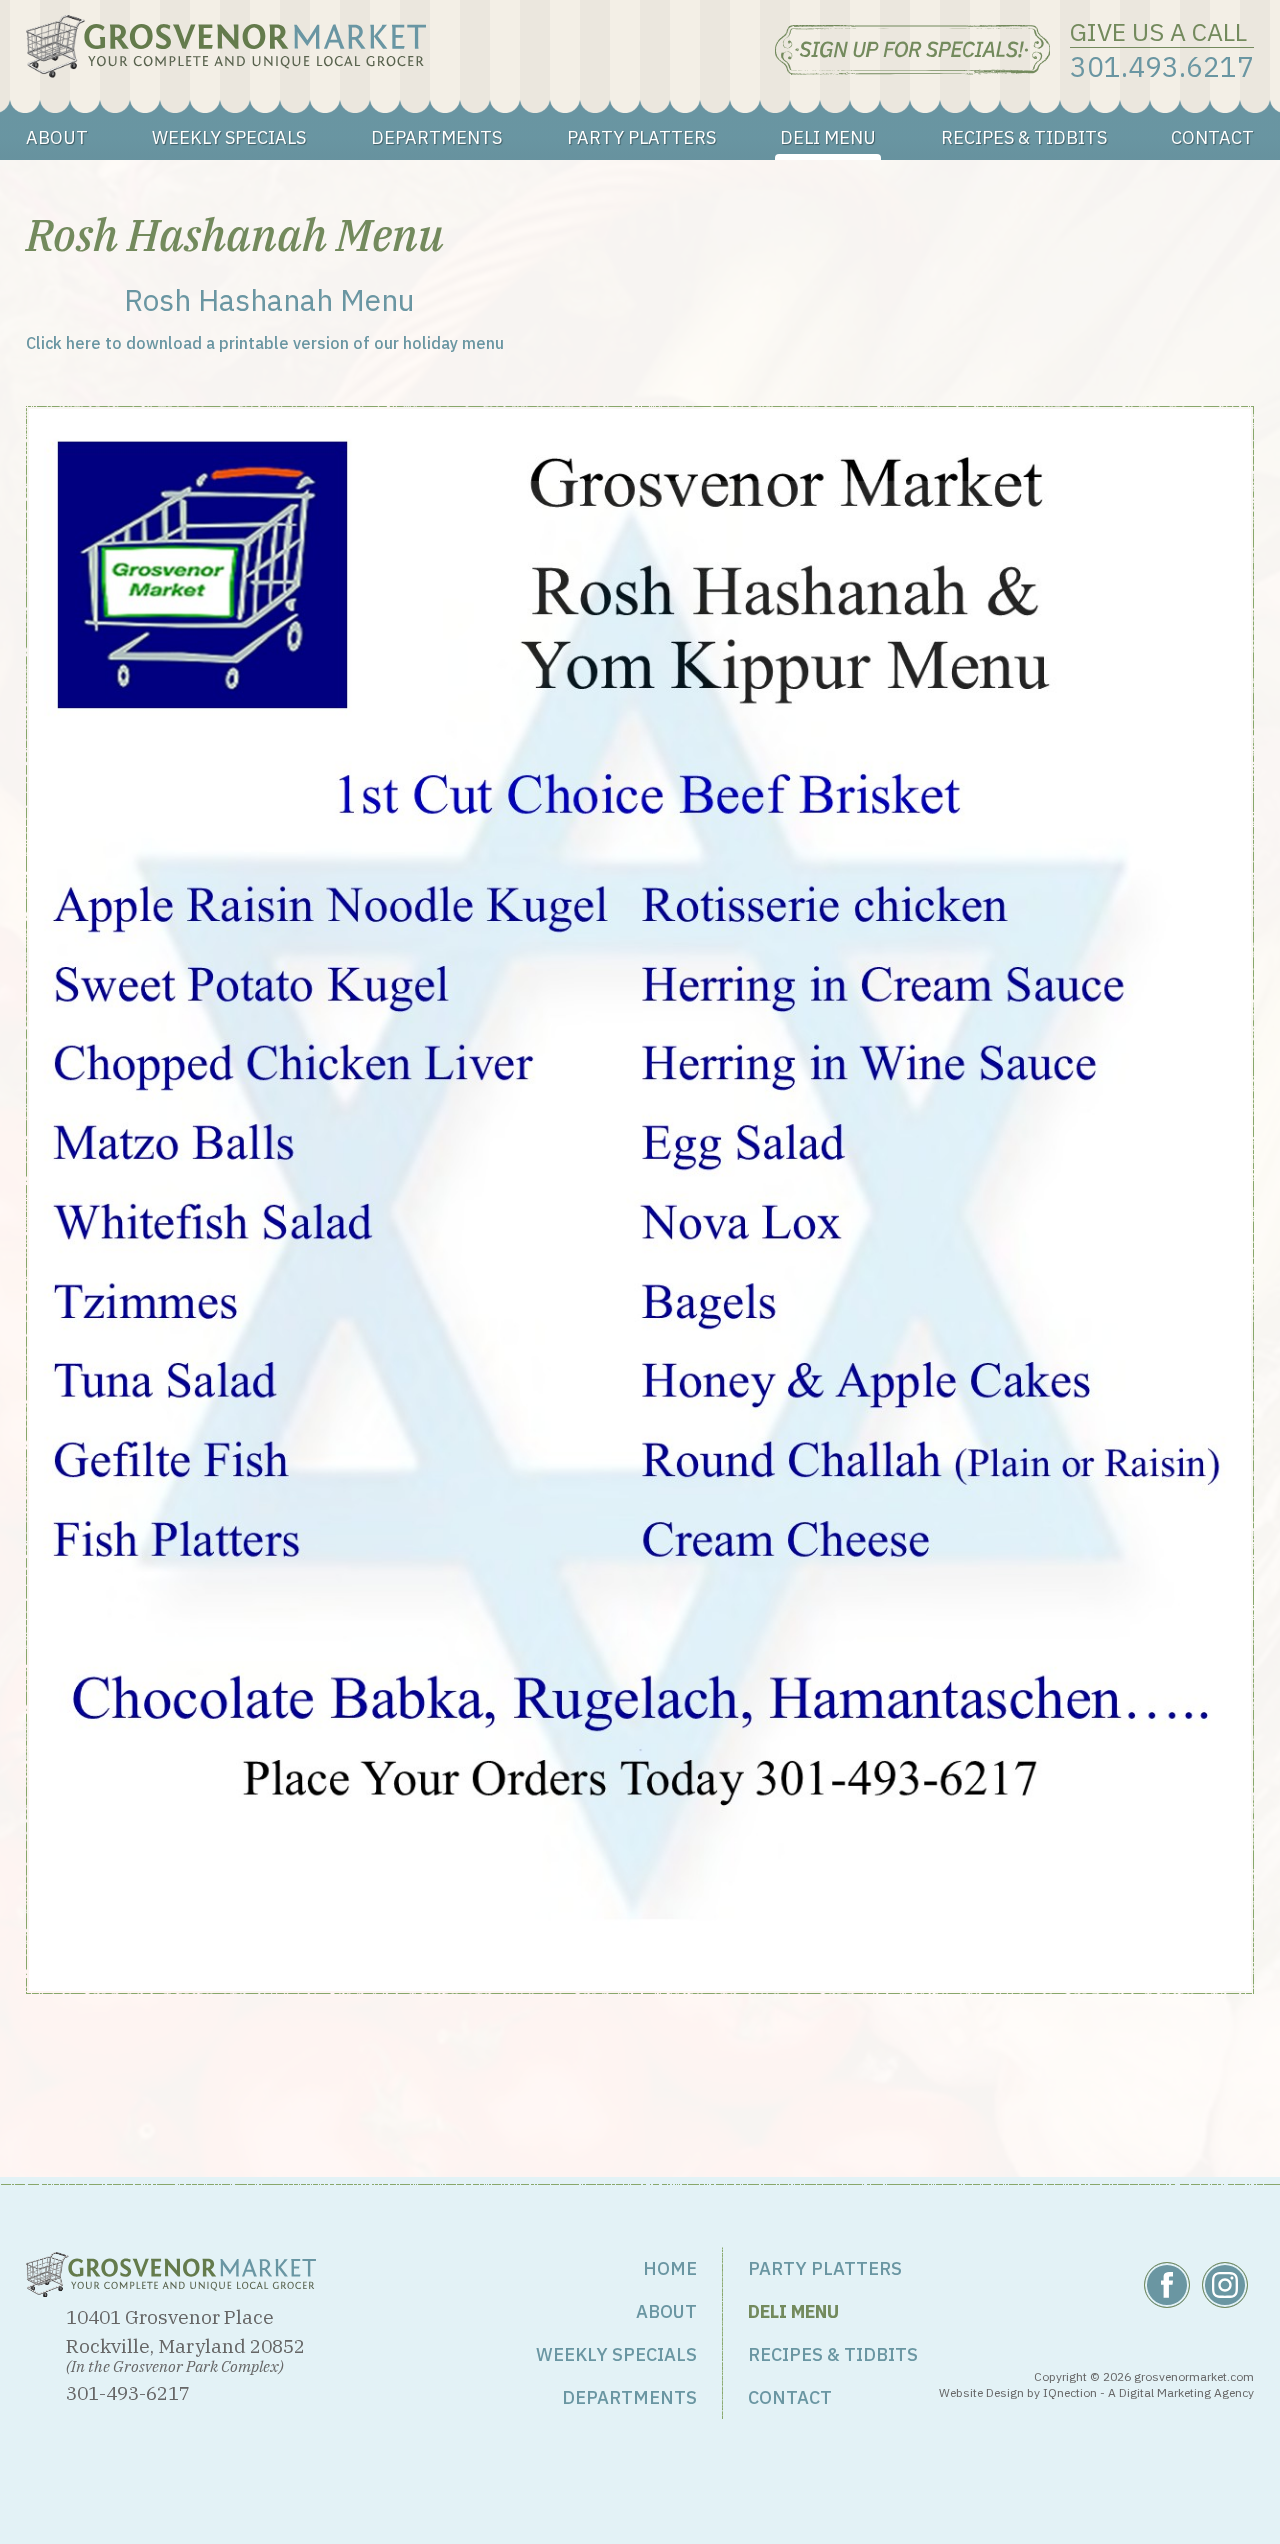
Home (670, 2268)
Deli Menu (828, 137)
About (57, 137)
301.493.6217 (1162, 66)
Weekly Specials (229, 137)
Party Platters (641, 137)
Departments (436, 137)
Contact (1212, 137)
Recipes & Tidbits (1024, 137)
